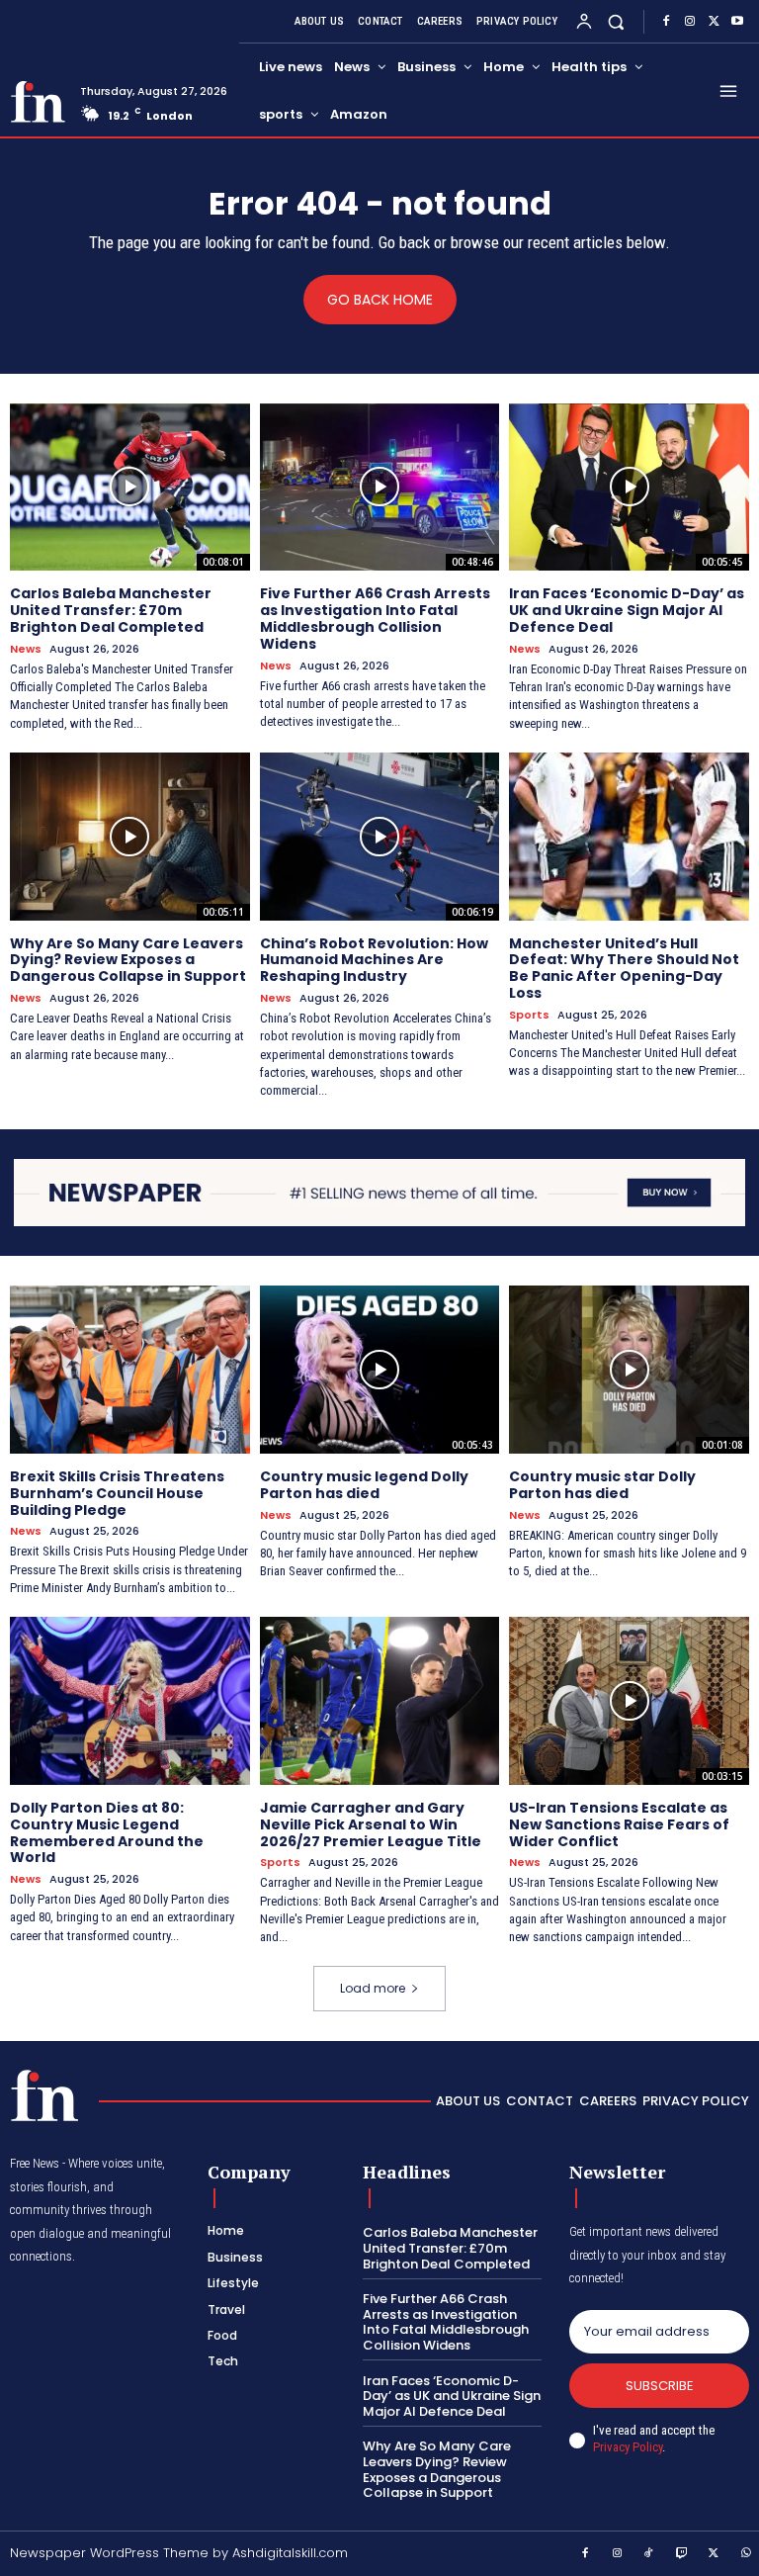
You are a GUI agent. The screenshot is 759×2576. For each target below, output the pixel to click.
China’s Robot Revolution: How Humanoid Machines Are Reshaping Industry (374, 960)
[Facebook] (666, 22)
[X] (714, 22)
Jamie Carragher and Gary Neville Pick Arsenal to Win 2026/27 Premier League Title (371, 1824)
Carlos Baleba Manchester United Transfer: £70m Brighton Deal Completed (111, 610)
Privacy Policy (628, 2447)
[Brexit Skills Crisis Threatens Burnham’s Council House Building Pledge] (130, 1370)
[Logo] (38, 102)
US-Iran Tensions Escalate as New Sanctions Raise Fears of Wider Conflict (619, 1824)
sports (529, 1015)
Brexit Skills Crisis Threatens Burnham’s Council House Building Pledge (117, 1493)
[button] (616, 21)
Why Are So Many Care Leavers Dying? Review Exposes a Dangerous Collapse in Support (128, 960)
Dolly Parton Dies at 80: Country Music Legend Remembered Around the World (107, 1832)
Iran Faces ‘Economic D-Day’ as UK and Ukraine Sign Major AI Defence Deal (627, 610)
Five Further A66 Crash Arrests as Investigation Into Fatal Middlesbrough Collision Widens (375, 618)
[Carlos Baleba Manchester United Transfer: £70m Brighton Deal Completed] (130, 488)
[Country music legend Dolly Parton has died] (380, 1370)
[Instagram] (690, 22)
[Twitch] (682, 2554)
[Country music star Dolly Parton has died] (629, 1370)
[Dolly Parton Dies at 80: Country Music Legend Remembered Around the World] (130, 1701)
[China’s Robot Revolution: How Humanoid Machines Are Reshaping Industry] (380, 837)
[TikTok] (649, 2554)
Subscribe (660, 2386)
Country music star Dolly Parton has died (602, 1485)
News (26, 649)
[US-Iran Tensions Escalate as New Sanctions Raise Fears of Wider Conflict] (629, 1701)
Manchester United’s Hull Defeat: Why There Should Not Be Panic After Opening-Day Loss (624, 968)
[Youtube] (737, 22)
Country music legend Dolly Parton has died (364, 1485)
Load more (373, 1988)
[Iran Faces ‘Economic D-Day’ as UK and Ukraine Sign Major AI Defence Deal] (629, 488)
